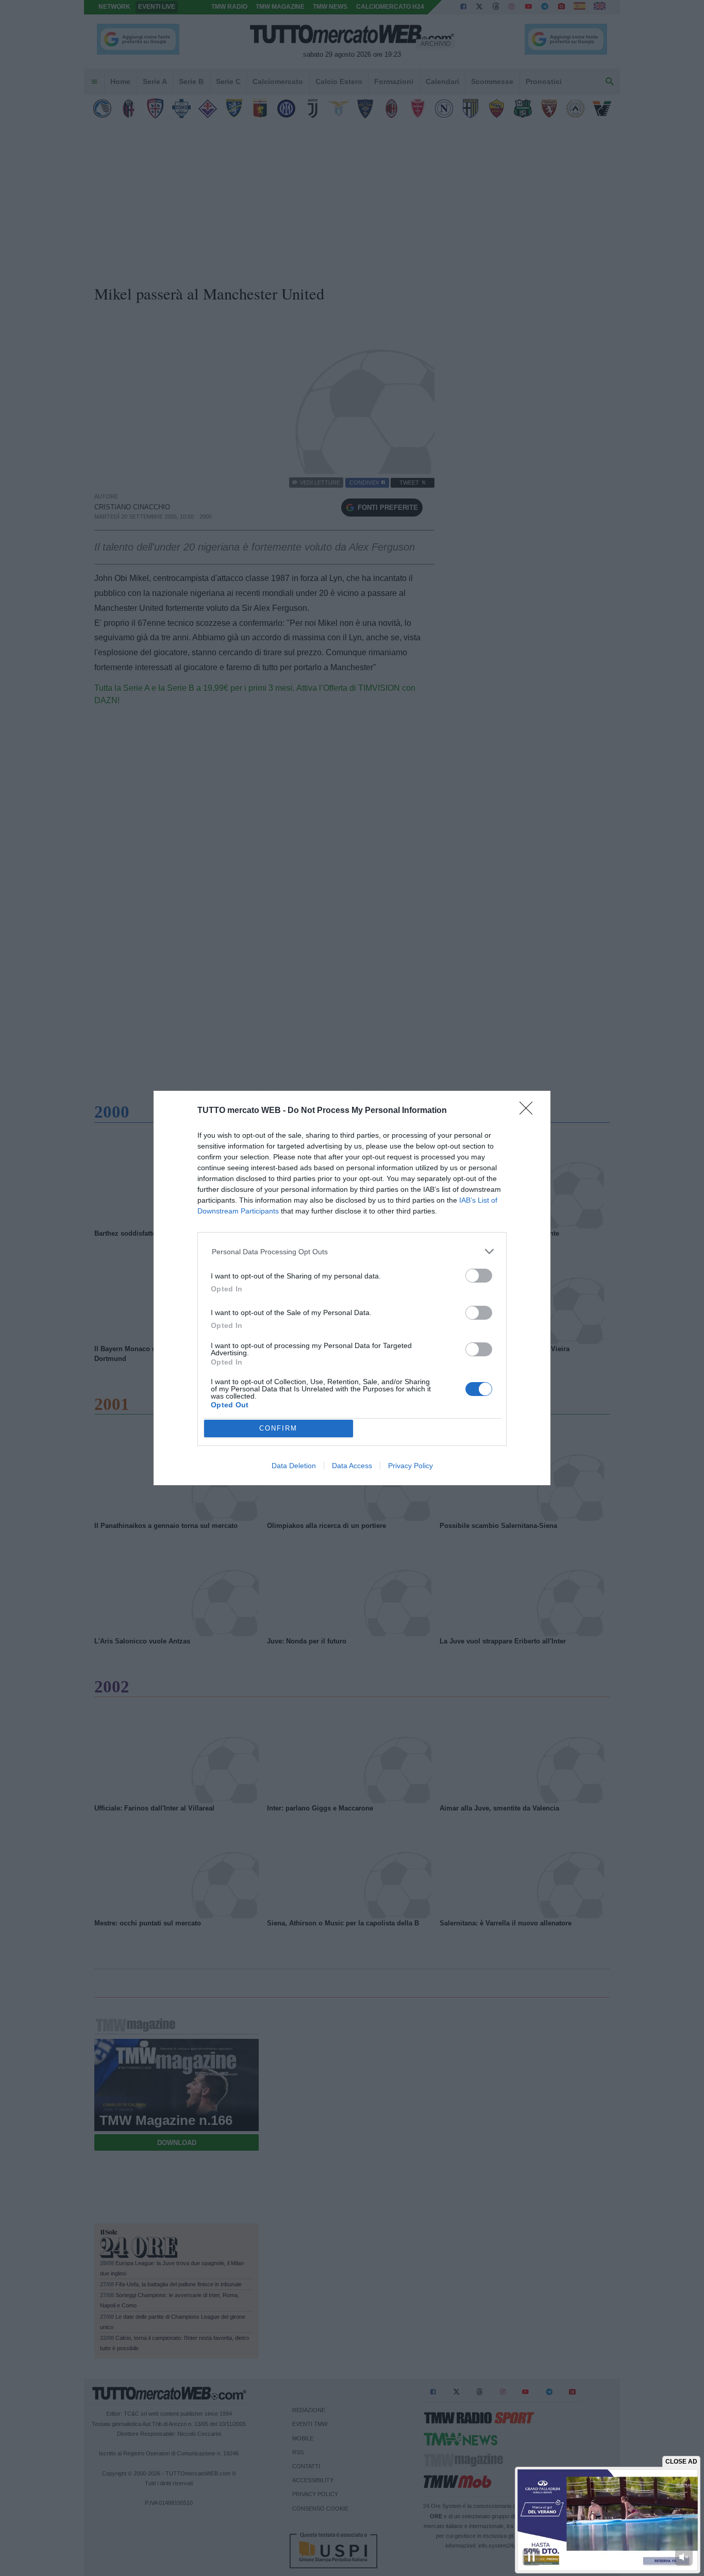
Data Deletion (294, 1466)
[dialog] (352, 1288)
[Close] (529, 1111)
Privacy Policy (410, 1466)
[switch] (479, 1276)
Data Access (352, 1466)
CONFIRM (278, 1428)
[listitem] (352, 1251)
